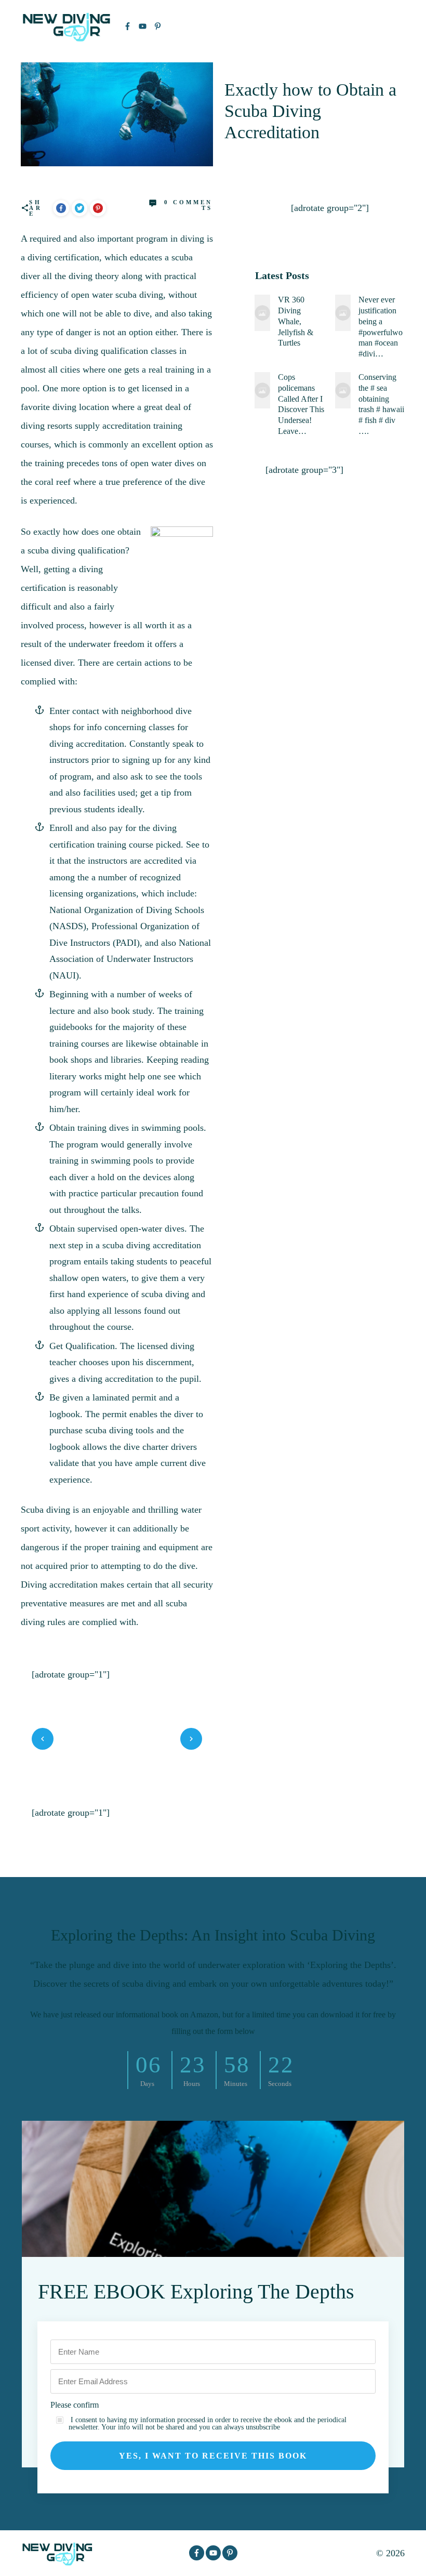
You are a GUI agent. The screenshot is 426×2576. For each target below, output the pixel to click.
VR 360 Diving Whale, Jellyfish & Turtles (296, 321)
